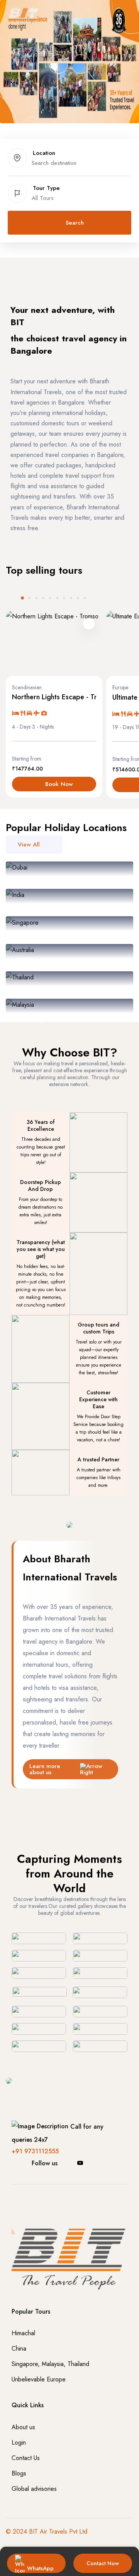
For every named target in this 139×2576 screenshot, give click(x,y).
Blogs (19, 2473)
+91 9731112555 (35, 2151)
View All (29, 845)
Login (19, 2442)
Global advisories (34, 2489)
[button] (58, 64)
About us (23, 2427)
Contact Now (103, 2563)
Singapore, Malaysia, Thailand (50, 2364)
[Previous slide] (9, 598)
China (19, 2348)
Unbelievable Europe (39, 2379)
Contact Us (26, 2458)
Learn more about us (45, 1769)
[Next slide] (98, 598)
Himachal (23, 2333)
